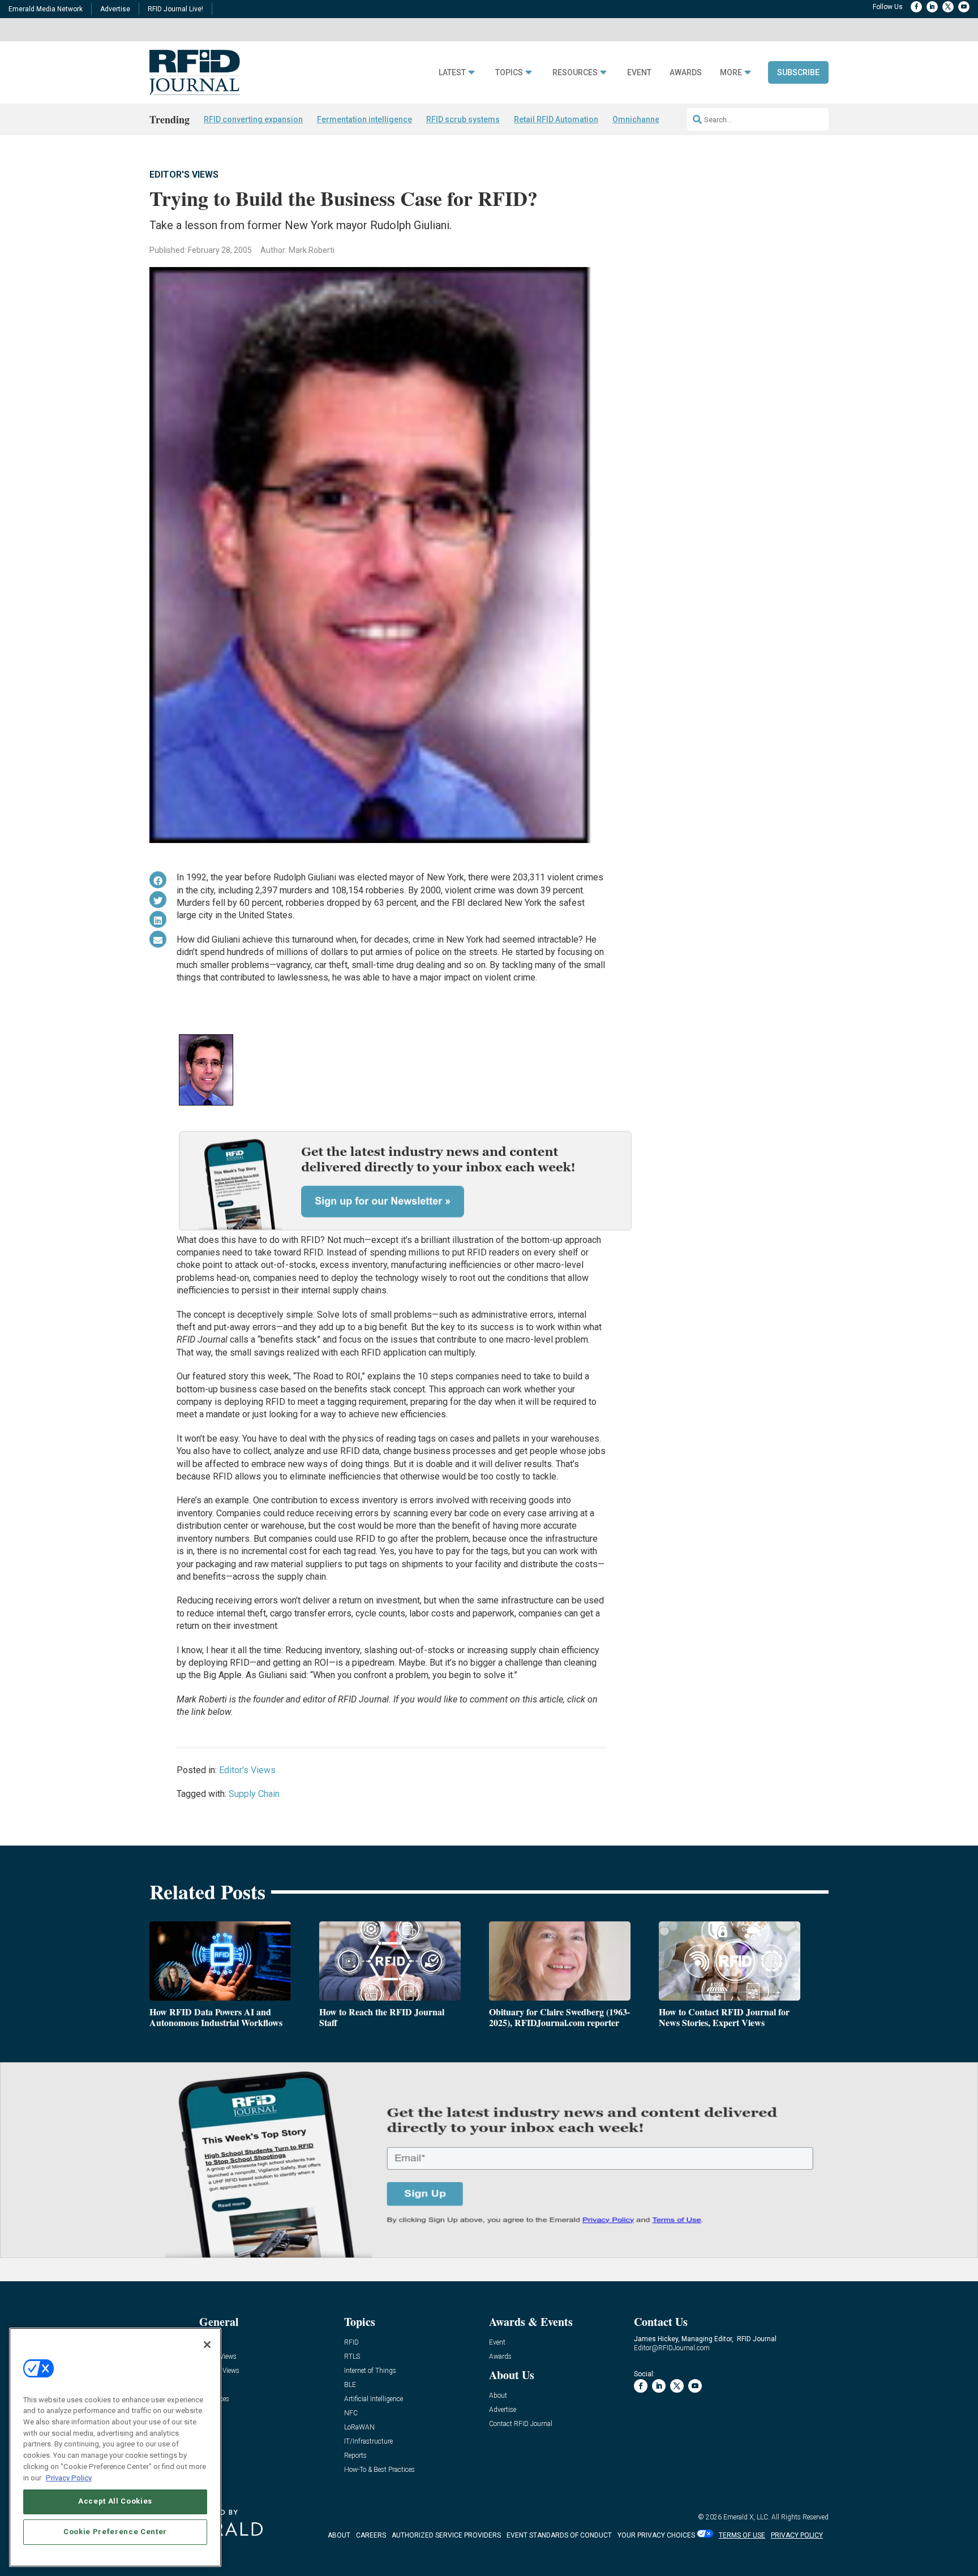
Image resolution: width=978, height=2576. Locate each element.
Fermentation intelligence (364, 119)
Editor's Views (184, 175)
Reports (355, 2456)
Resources (575, 73)
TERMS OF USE (742, 2535)
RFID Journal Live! (175, 9)
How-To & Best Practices (379, 2470)
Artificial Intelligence (374, 2399)
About (498, 2396)
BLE (350, 2385)
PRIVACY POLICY (797, 2535)
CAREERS (371, 2535)
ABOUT (339, 2535)
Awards (686, 73)
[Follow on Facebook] (916, 7)
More (731, 73)
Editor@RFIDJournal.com (672, 2348)
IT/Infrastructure (368, 2442)
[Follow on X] (948, 7)
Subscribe (798, 72)
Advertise (115, 9)
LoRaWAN (359, 2427)
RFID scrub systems (463, 119)
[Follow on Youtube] (964, 7)
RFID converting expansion (253, 119)
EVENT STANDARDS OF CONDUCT (559, 2535)
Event (639, 73)
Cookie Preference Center (115, 2532)
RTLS (352, 2357)
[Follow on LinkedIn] (932, 7)
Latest (452, 73)
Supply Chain (254, 1794)
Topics (509, 73)
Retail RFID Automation (556, 119)
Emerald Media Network (46, 9)
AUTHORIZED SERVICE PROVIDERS (446, 2535)
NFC (351, 2413)
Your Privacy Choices (656, 2535)
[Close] (207, 2345)
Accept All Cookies (115, 2501)
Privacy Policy (69, 2477)
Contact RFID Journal (521, 2424)
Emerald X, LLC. (747, 2517)
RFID (351, 2343)
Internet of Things (370, 2371)
